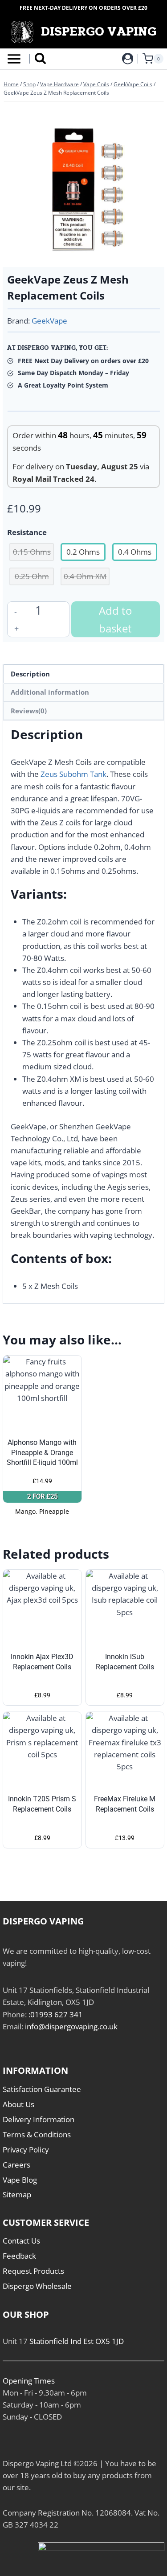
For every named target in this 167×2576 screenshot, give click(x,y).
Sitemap (17, 2194)
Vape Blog (20, 2180)
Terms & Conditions (37, 2134)
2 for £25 (42, 1496)
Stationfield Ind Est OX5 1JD (77, 2341)
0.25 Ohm (32, 576)
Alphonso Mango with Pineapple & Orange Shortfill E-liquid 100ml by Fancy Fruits (42, 1457)
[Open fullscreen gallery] (151, 254)
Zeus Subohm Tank (73, 774)
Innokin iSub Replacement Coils (125, 1662)
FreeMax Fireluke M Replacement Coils (125, 1804)
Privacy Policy (26, 2150)
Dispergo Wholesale (37, 2286)
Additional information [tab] (50, 692)
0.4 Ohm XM (85, 576)
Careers (16, 2165)
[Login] (128, 59)
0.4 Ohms (135, 552)
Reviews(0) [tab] (29, 711)
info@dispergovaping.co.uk (71, 2026)
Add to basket (115, 619)
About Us (18, 2104)
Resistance (27, 532)
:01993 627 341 (56, 2014)
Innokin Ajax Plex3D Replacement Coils (42, 1662)
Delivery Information (39, 2119)
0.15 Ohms (32, 552)
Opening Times (29, 2381)
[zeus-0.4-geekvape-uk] (83, 186)
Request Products (33, 2271)
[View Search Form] (40, 59)
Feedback (19, 2256)
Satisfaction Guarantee (42, 2089)
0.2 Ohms (83, 552)
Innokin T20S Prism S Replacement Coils (42, 1804)
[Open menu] (12, 59)
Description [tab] (30, 674)
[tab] (84, 253)
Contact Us (21, 2241)
